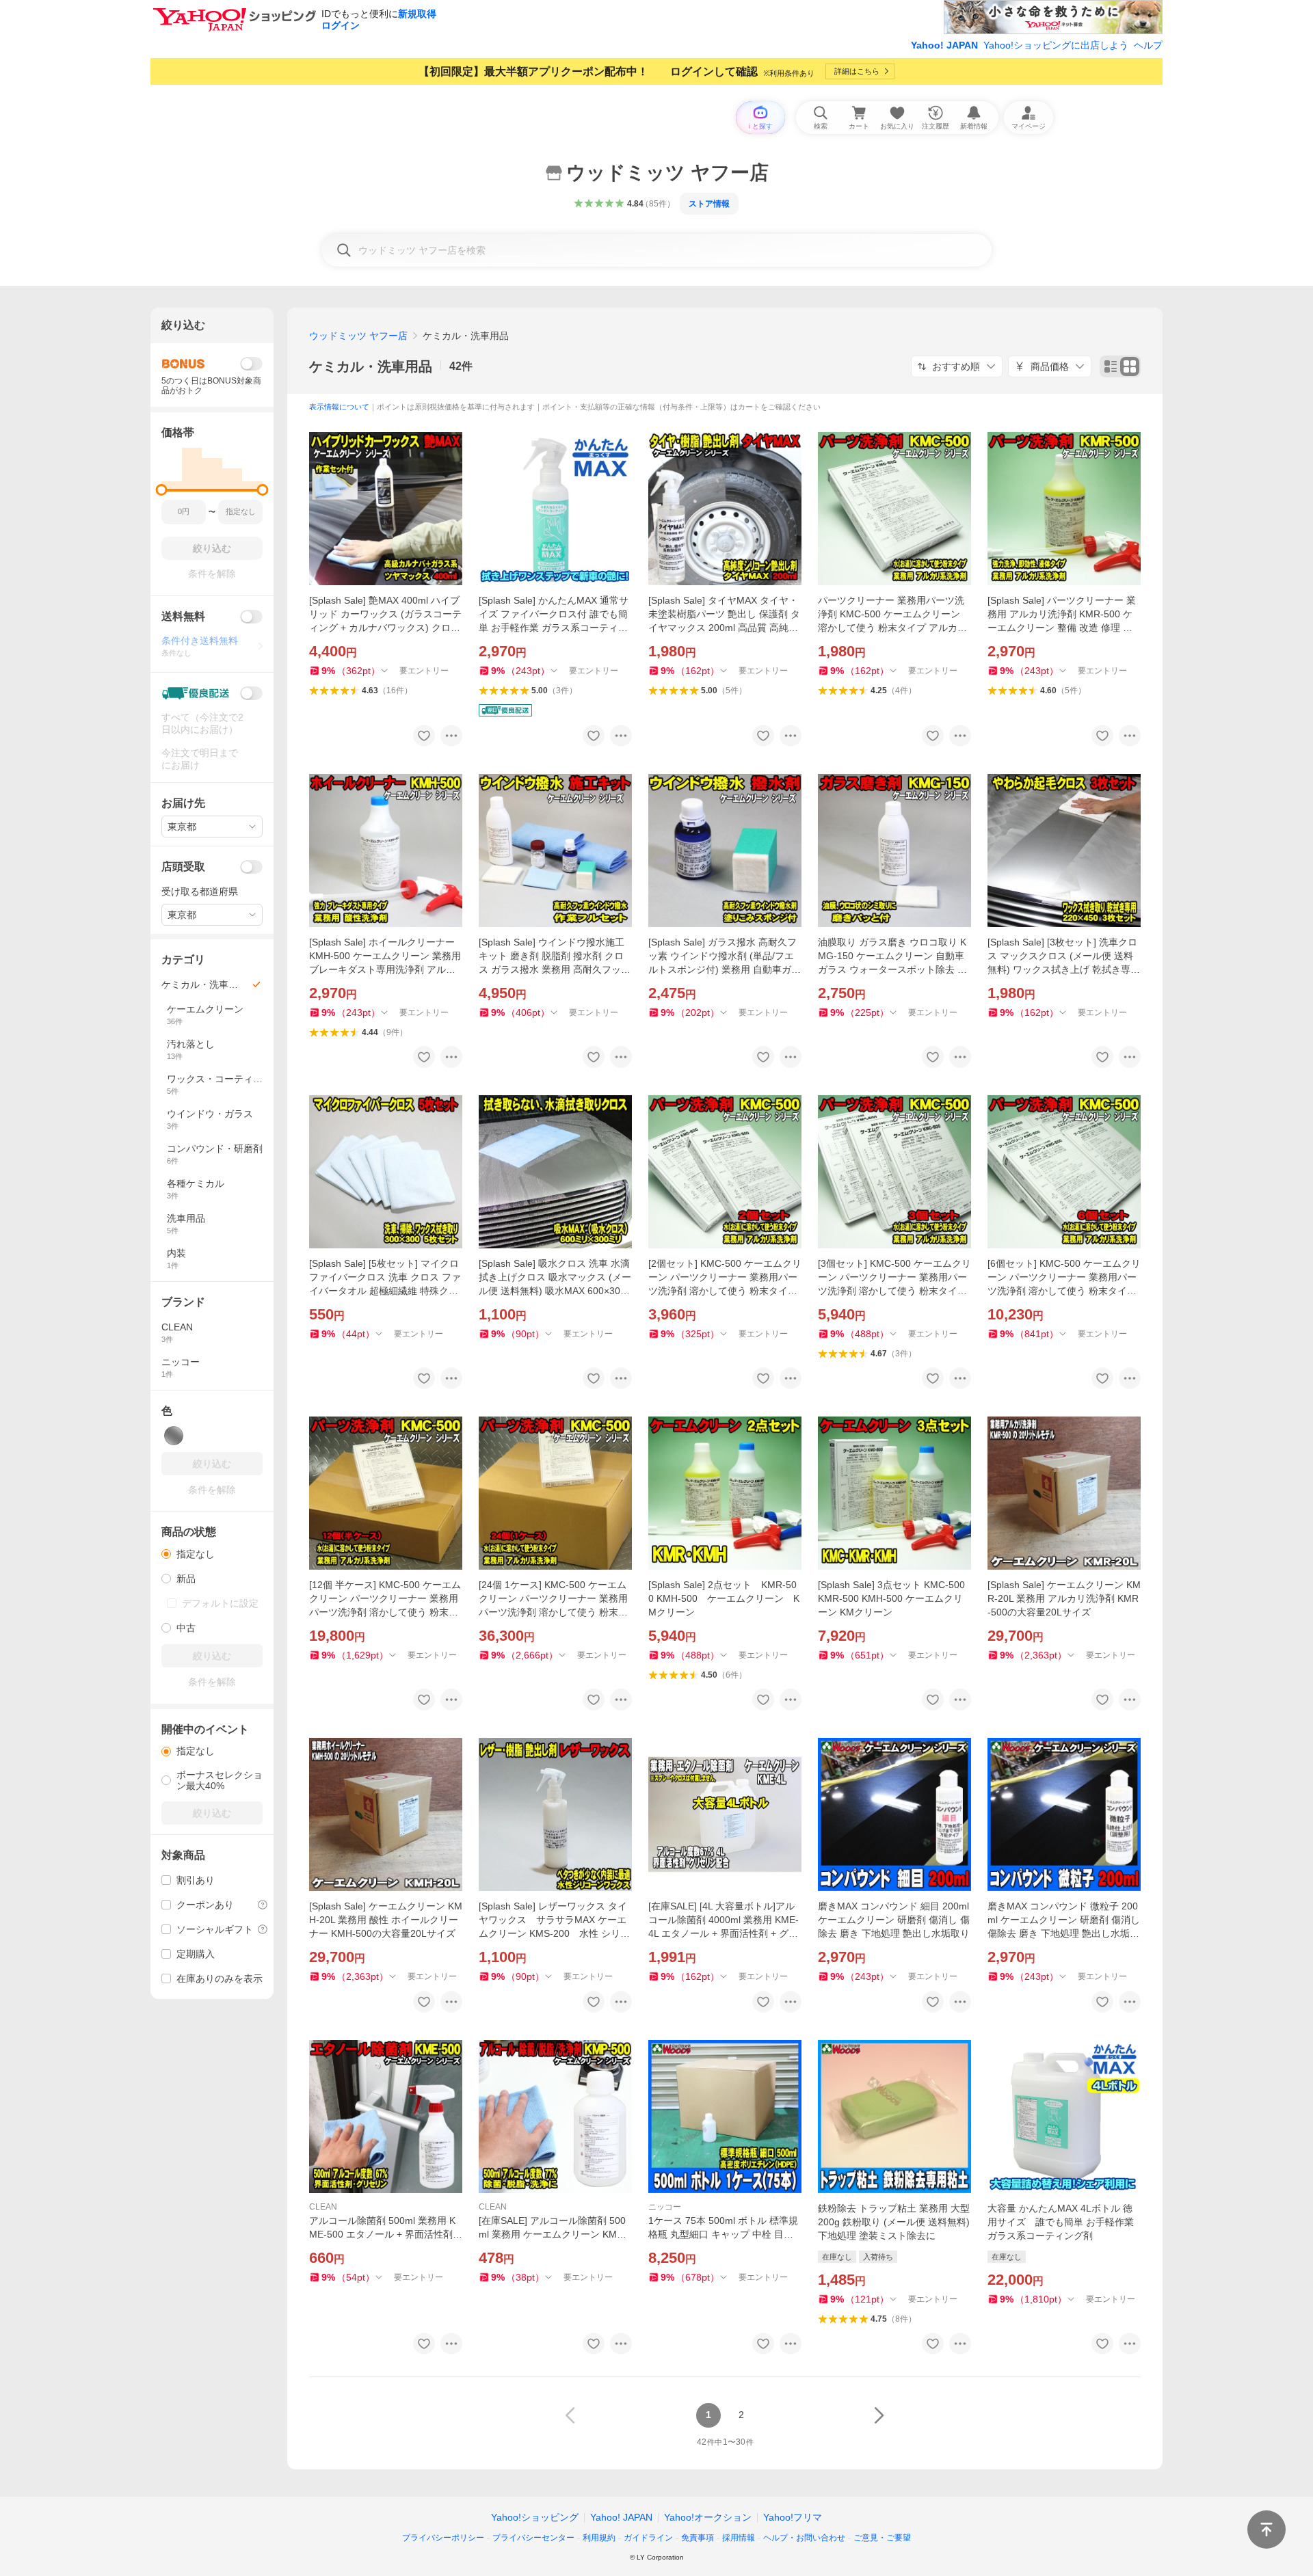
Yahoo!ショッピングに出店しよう (1056, 45)
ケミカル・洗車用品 (371, 366)
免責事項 (698, 2538)
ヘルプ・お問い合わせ (804, 2538)
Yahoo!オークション (708, 2517)
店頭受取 (183, 867)
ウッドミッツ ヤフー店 (358, 336)
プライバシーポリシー (443, 2538)
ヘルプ (1148, 45)
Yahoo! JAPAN (944, 45)
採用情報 (739, 2538)
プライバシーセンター (533, 2538)
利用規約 (599, 2538)
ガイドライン (648, 2538)
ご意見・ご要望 (882, 2538)
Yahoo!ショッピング (535, 2517)
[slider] (162, 490)
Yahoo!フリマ (793, 2517)
